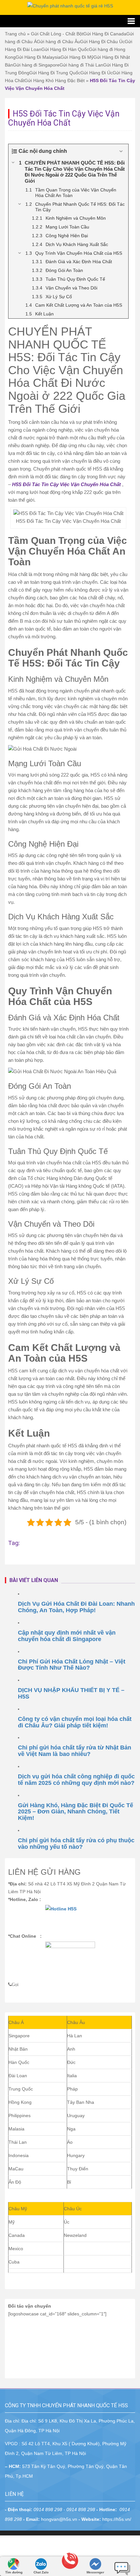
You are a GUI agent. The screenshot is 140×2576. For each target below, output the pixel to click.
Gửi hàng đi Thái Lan (81, 65)
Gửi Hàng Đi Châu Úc (102, 42)
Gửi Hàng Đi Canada (105, 34)
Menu (70, 21)
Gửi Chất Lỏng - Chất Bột (57, 34)
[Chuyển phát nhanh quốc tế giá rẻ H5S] (70, 6)
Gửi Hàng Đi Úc (97, 73)
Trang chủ (15, 34)
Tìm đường (14, 2572)
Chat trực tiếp (122, 2566)
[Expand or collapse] (121, 151)
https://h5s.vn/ (117, 2519)
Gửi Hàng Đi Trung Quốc (55, 73)
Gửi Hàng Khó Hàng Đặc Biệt (55, 80)
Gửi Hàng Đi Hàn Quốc (65, 49)
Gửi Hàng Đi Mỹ (77, 57)
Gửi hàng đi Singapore (36, 65)
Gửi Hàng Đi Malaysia (38, 57)
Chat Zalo (41, 2572)
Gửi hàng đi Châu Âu (58, 42)
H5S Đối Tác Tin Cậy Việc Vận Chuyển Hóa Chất (66, 484)
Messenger (95, 2572)
